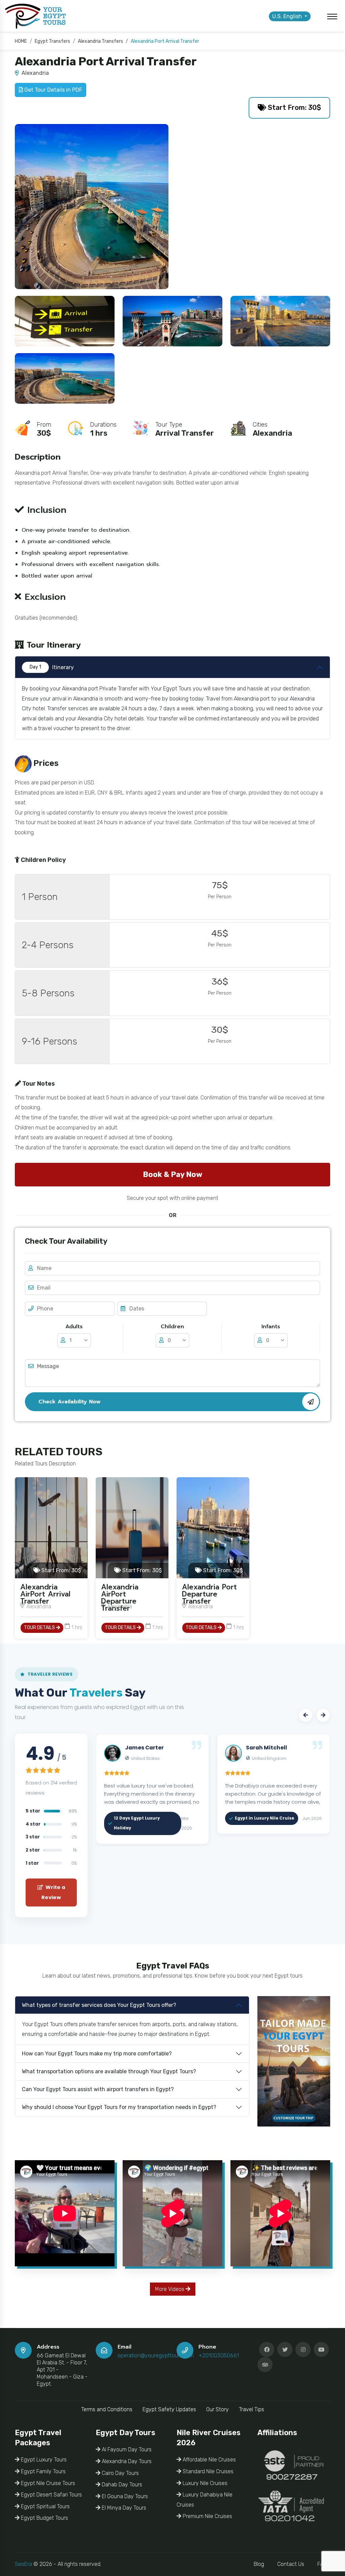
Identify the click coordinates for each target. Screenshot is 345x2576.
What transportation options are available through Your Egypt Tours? (109, 2071)
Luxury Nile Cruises (204, 2483)
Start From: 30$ (294, 107)
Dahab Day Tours (121, 2485)
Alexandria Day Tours (126, 2461)
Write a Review (53, 1892)
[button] (306, 1715)
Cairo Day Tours (120, 2473)
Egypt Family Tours (43, 2471)
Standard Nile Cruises (207, 2471)
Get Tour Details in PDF (53, 90)
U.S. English (288, 16)
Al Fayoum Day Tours (126, 2449)
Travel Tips (252, 2409)
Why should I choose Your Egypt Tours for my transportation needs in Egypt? (119, 2107)
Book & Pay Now (172, 1174)
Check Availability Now (69, 1402)
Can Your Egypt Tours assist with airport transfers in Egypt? (98, 2089)
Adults (74, 1327)
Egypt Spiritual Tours (45, 2506)
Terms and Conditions (107, 2409)
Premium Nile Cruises (207, 2516)
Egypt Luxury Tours (43, 2460)
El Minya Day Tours (123, 2508)
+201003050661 (219, 2355)
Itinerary (52, 667)
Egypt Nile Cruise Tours (47, 2483)
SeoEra (23, 2564)
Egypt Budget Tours (44, 2518)
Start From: (60, 1570)
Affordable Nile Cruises (209, 2460)
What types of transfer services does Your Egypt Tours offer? (99, 2005)
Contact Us (291, 2564)
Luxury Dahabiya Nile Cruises (205, 2500)
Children (172, 1327)
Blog (259, 2564)
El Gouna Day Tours (124, 2496)
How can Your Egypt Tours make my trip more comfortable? (97, 2054)
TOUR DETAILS (40, 1628)
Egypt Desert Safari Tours (51, 2495)
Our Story (217, 2409)
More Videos (170, 2289)
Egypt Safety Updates (169, 2409)
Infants (271, 1327)
